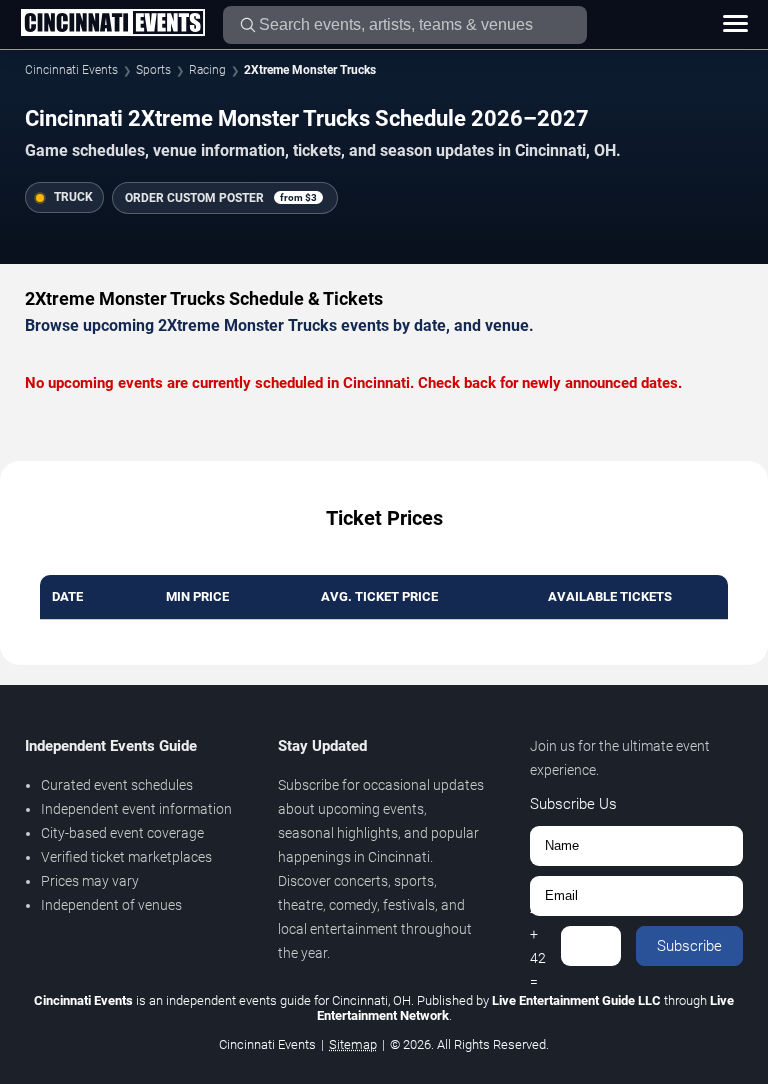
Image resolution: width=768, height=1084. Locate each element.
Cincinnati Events (71, 70)
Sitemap (353, 1044)
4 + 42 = (538, 946)
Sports (153, 70)
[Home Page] (112, 24)
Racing (207, 70)
